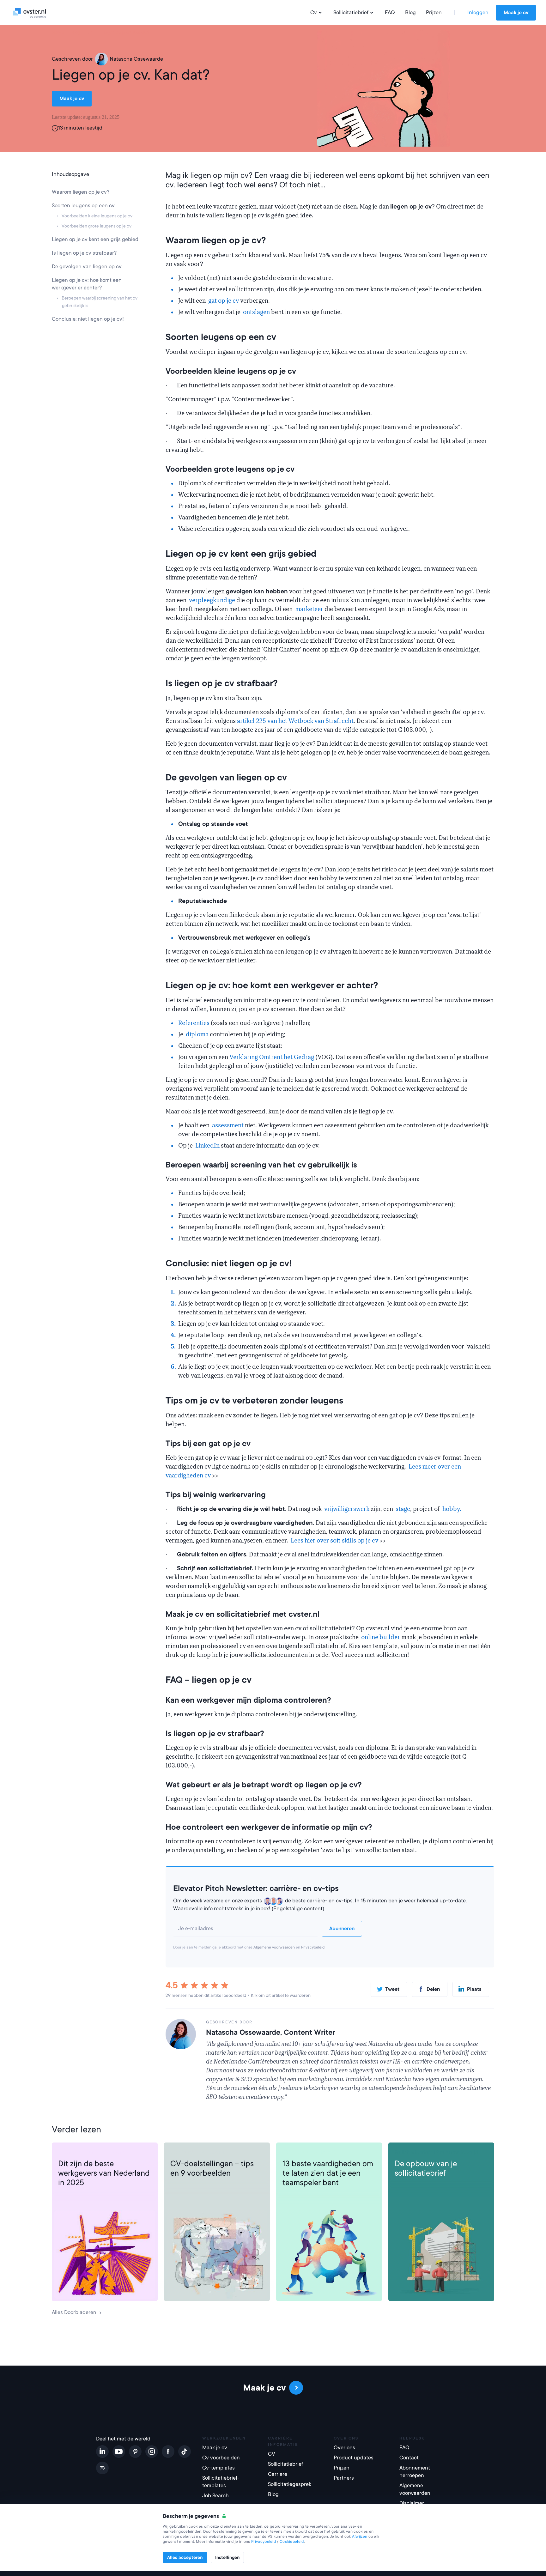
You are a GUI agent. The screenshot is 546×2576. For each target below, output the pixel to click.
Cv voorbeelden (221, 2458)
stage (403, 1509)
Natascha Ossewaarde (136, 59)
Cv (314, 12)
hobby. (452, 1509)
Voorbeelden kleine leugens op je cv (97, 216)
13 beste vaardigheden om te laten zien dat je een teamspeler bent (328, 2173)
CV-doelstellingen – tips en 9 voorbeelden (212, 2168)
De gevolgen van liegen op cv (87, 267)
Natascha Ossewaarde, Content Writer (270, 2032)
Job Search (215, 2496)
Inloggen (478, 12)
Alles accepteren (185, 2557)
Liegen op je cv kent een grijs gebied (95, 239)
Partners (344, 2478)
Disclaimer (412, 2503)
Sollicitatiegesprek (290, 2484)
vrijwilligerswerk (347, 1509)
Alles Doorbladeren (74, 2312)
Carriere (68, 2152)
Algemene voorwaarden (274, 1947)
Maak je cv (516, 13)
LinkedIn (208, 1146)
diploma (198, 1034)
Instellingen (227, 2557)
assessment (228, 1125)
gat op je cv (224, 301)
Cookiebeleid (292, 2542)
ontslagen (256, 312)
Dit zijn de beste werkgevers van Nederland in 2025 (104, 2173)
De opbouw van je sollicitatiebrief (426, 2168)
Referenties (194, 1023)
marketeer (309, 609)
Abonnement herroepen (415, 2472)
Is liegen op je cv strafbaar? (84, 253)
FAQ (390, 12)
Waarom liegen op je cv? (81, 192)
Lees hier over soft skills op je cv (335, 1541)
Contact (409, 2458)
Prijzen (434, 12)
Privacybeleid (313, 1947)
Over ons (344, 2448)
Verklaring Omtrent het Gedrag (271, 1057)
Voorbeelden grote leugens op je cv (97, 226)
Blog (410, 12)
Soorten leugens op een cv (83, 206)
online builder (381, 1637)
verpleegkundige (212, 600)
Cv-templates (218, 2468)
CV (174, 2152)
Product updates (354, 2458)
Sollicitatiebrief (351, 12)
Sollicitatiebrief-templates (221, 2482)
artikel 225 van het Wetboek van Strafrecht (295, 721)
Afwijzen (360, 2537)
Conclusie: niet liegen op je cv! (88, 319)
